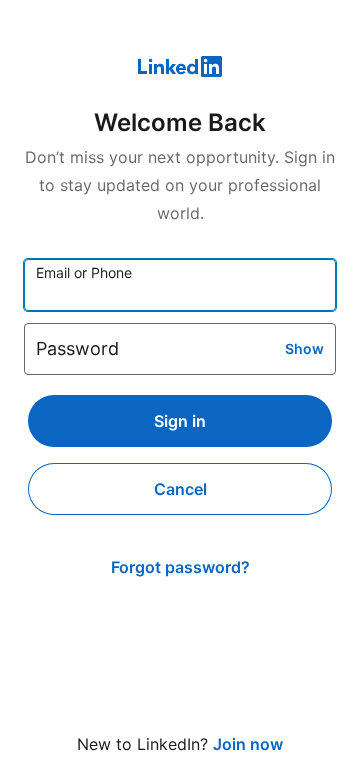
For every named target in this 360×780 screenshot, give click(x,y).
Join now (248, 744)
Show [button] (304, 348)
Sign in (180, 421)
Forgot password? (180, 567)
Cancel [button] (180, 489)
